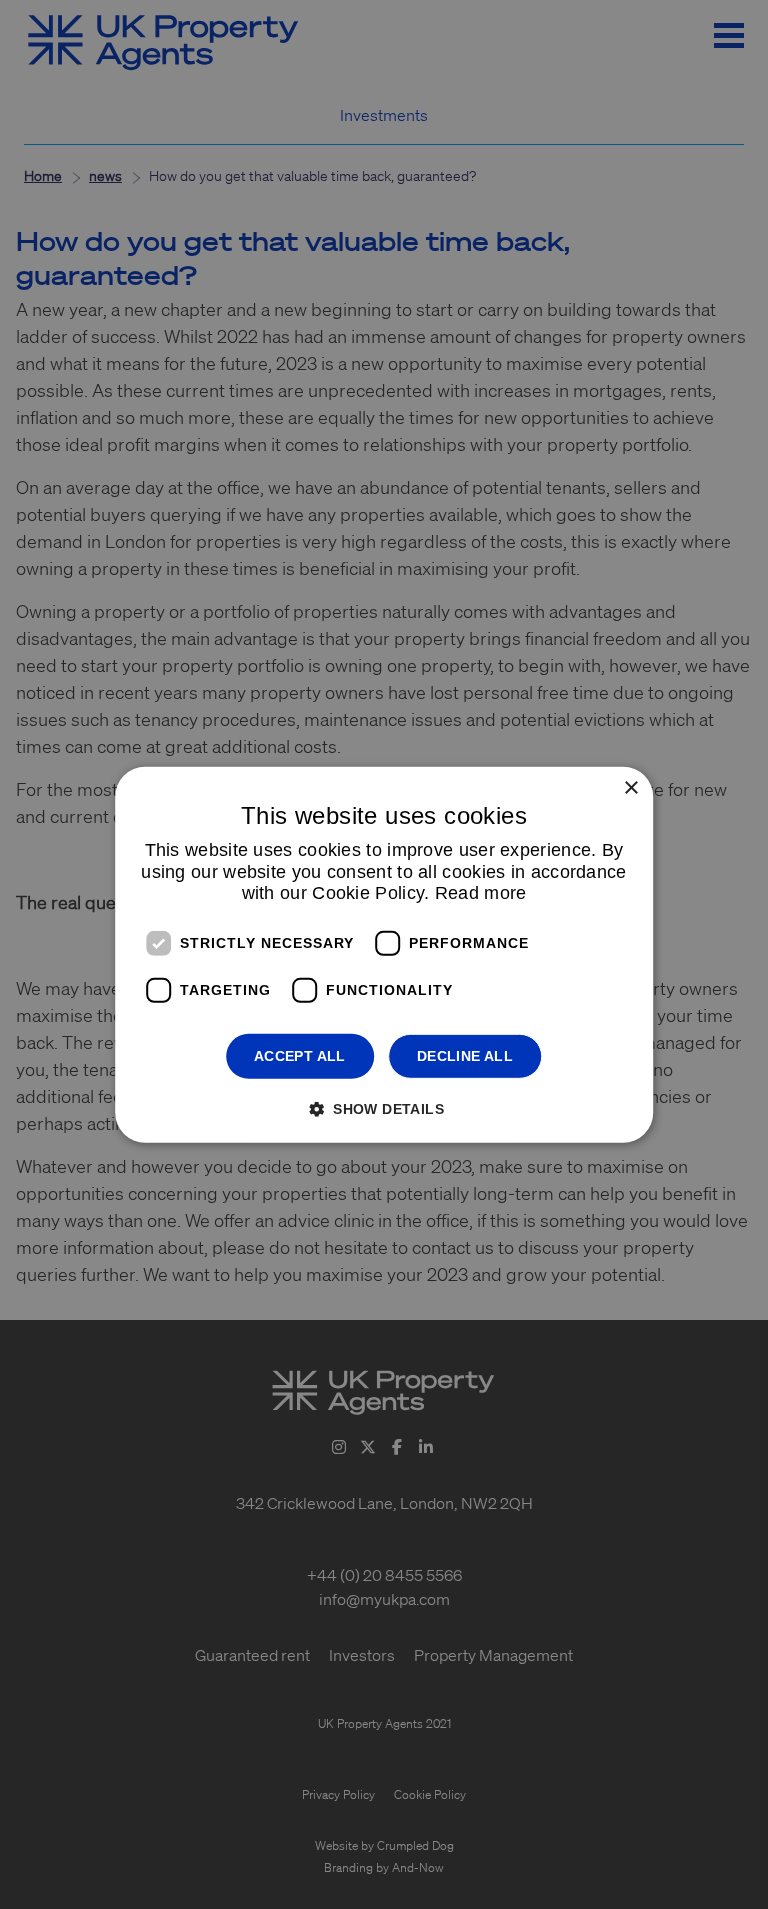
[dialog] (384, 954)
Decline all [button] (465, 1056)
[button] (384, 1108)
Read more (481, 893)
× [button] (630, 787)
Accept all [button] (300, 1056)
